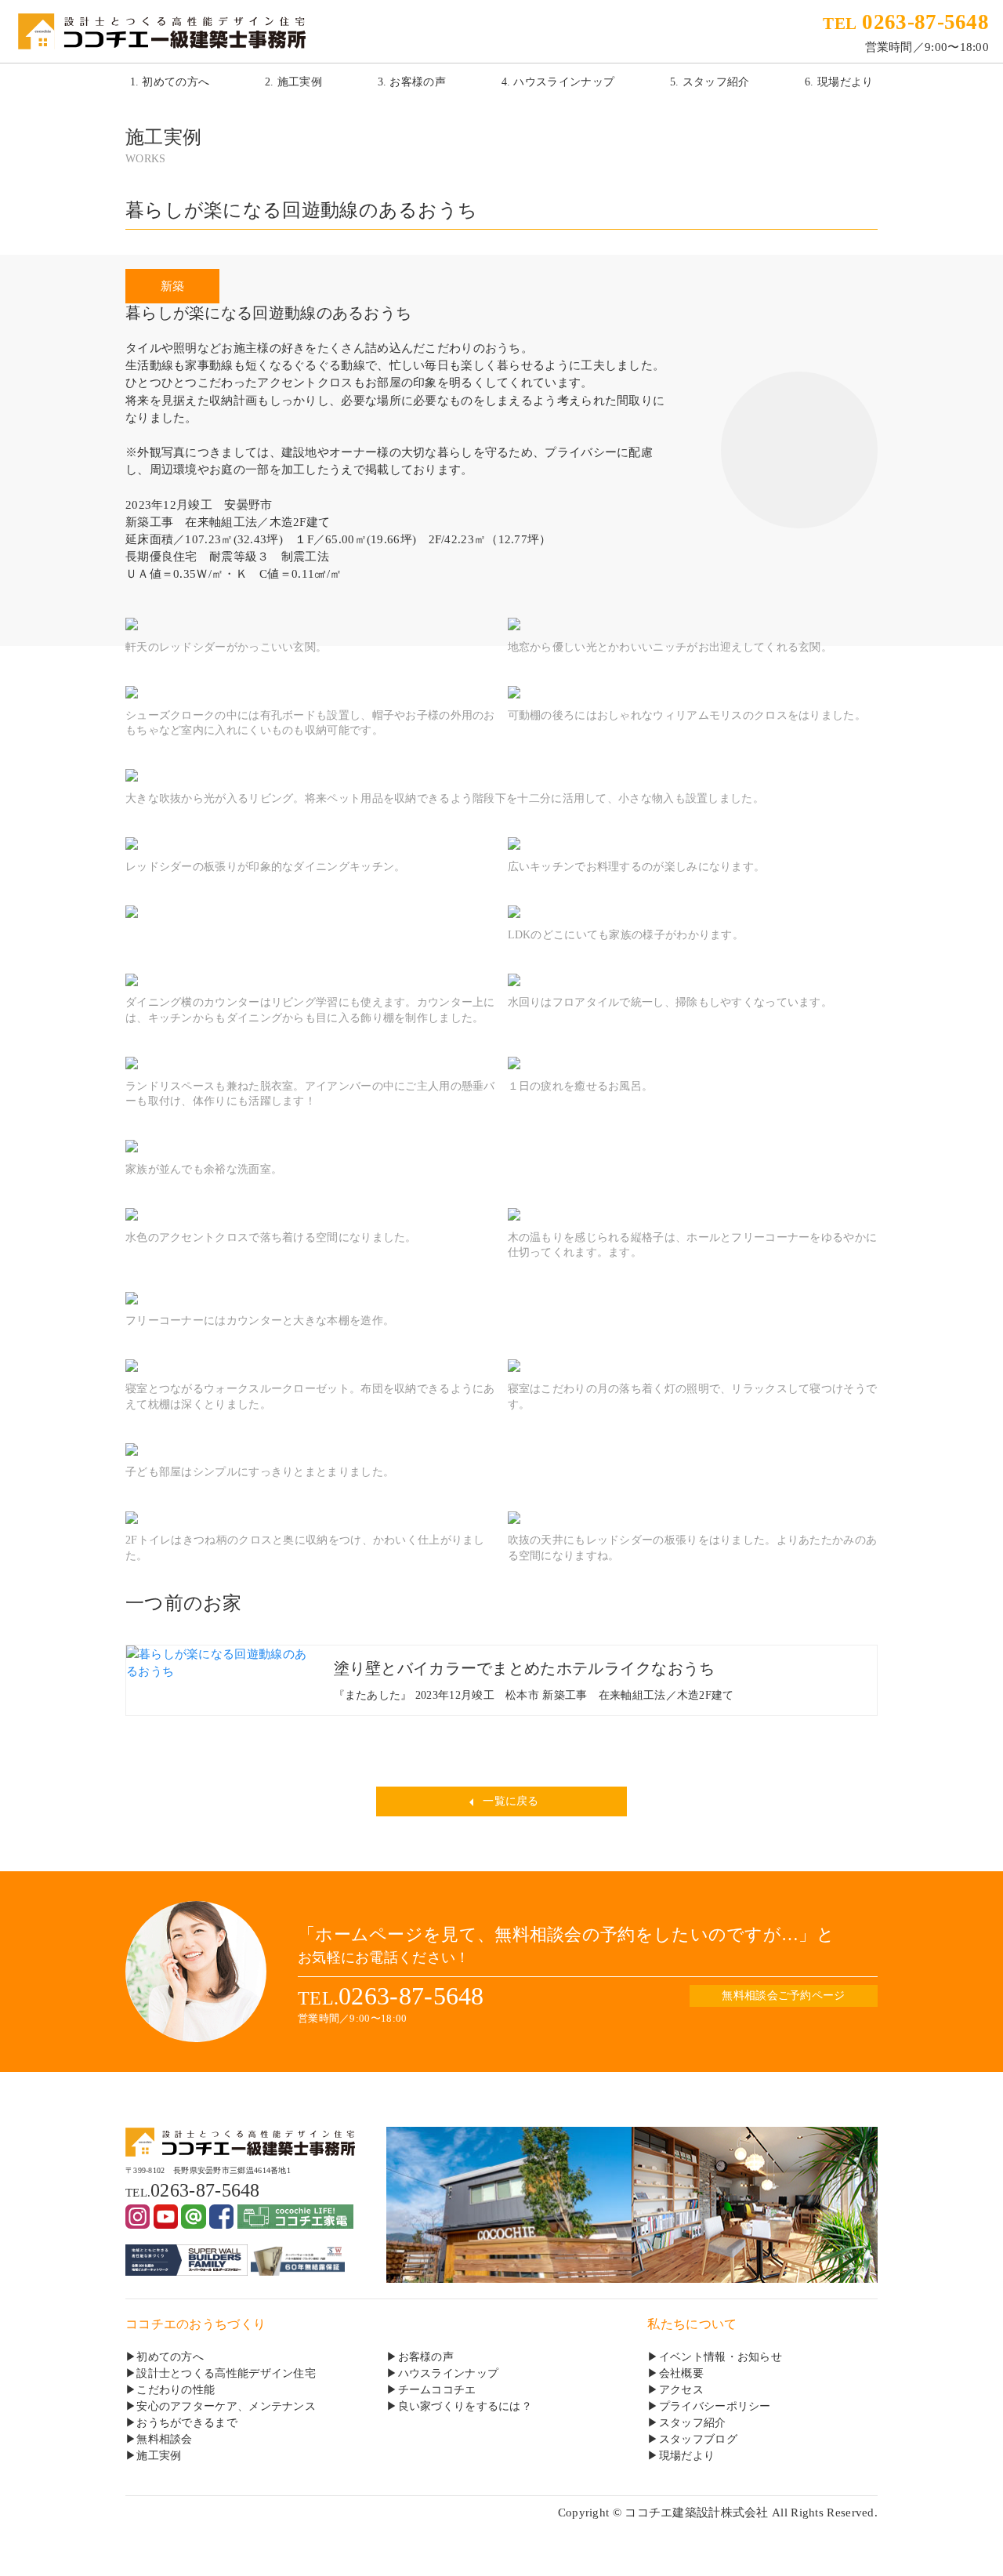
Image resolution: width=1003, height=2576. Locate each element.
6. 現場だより (839, 82)
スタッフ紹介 (693, 2423)
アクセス (681, 2390)
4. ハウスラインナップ (558, 82)
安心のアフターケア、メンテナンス (226, 2406)
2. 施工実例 (293, 82)
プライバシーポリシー (715, 2406)
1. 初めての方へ (170, 82)
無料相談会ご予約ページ (783, 1995)
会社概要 (681, 2373)
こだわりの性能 (176, 2390)
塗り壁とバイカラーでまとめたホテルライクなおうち (525, 1668)
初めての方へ (170, 2357)
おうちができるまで (187, 2423)
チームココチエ (437, 2390)
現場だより (687, 2456)
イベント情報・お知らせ (721, 2357)
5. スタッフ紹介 (710, 82)
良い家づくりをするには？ (465, 2406)
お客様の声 (426, 2357)
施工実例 (159, 2456)
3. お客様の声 (412, 82)
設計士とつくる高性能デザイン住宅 (226, 2373)
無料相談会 (164, 2439)
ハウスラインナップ (449, 2373)
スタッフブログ (698, 2439)
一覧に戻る (509, 1801)
